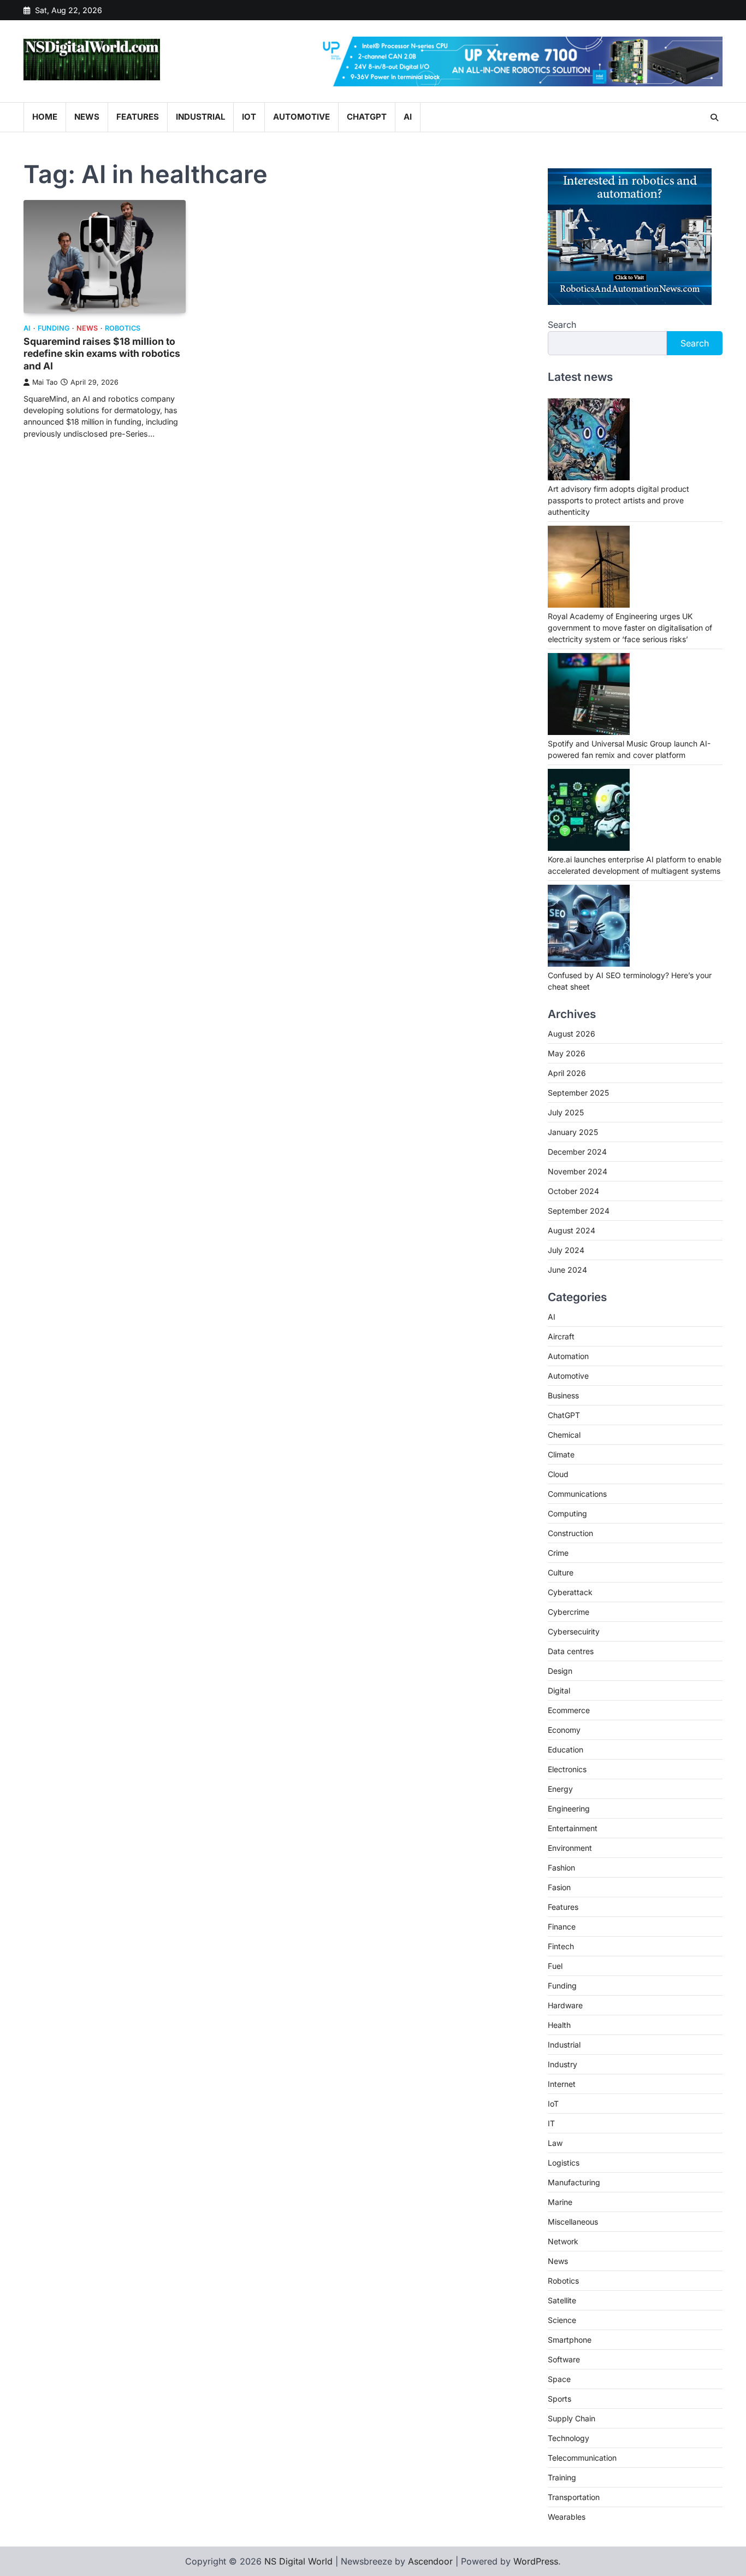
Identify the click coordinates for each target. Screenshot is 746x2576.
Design (560, 1671)
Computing (567, 1513)
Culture (561, 1572)
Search (562, 325)
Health (559, 2025)
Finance (562, 1927)
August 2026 (572, 1034)
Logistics (564, 2163)
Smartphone (570, 2340)
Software (564, 2359)
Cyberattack (570, 1592)
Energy (560, 1789)
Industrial (200, 117)
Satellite (562, 2300)
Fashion (561, 1868)
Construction (570, 1533)
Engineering (569, 1809)
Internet (562, 2084)
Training (562, 2477)
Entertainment (573, 1828)
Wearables (567, 2517)
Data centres (571, 1651)
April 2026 (567, 1073)
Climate (561, 1454)
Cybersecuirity (574, 1631)
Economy (564, 1730)
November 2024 (578, 1171)
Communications (577, 1494)
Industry (563, 2064)
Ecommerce (569, 1710)
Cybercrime (569, 1612)
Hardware (565, 2005)
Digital (559, 1690)
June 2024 (567, 1270)
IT (551, 2123)
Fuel (555, 1966)
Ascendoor (430, 2561)
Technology (569, 2438)
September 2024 (579, 1211)
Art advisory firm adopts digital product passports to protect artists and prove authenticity (618, 500)
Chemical (564, 1435)
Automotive (301, 117)
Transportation (574, 2497)
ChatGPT (367, 117)
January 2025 (573, 1132)
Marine (560, 2202)
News (87, 117)
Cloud (558, 1474)
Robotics (123, 328)
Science (562, 2320)
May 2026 (567, 1053)
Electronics (567, 1769)
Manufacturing (574, 2182)
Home (45, 117)
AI (408, 117)
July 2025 (566, 1112)
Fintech (561, 1946)
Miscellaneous (573, 2222)
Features (138, 117)
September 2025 (578, 1093)
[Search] (714, 117)
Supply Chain (572, 2418)
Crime (558, 1553)
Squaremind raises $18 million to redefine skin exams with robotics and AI (102, 354)
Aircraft (561, 1336)
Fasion (559, 1887)
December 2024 (577, 1152)
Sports (559, 2399)
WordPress (536, 2561)
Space (559, 2379)
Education (566, 1749)
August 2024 (572, 1230)
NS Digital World (298, 2561)
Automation (568, 1356)
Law (555, 2143)
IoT (249, 117)
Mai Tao (45, 382)
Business (563, 1395)
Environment (570, 1848)
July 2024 (566, 1250)
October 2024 (573, 1191)
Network (563, 2241)
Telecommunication (582, 2458)
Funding (54, 328)
